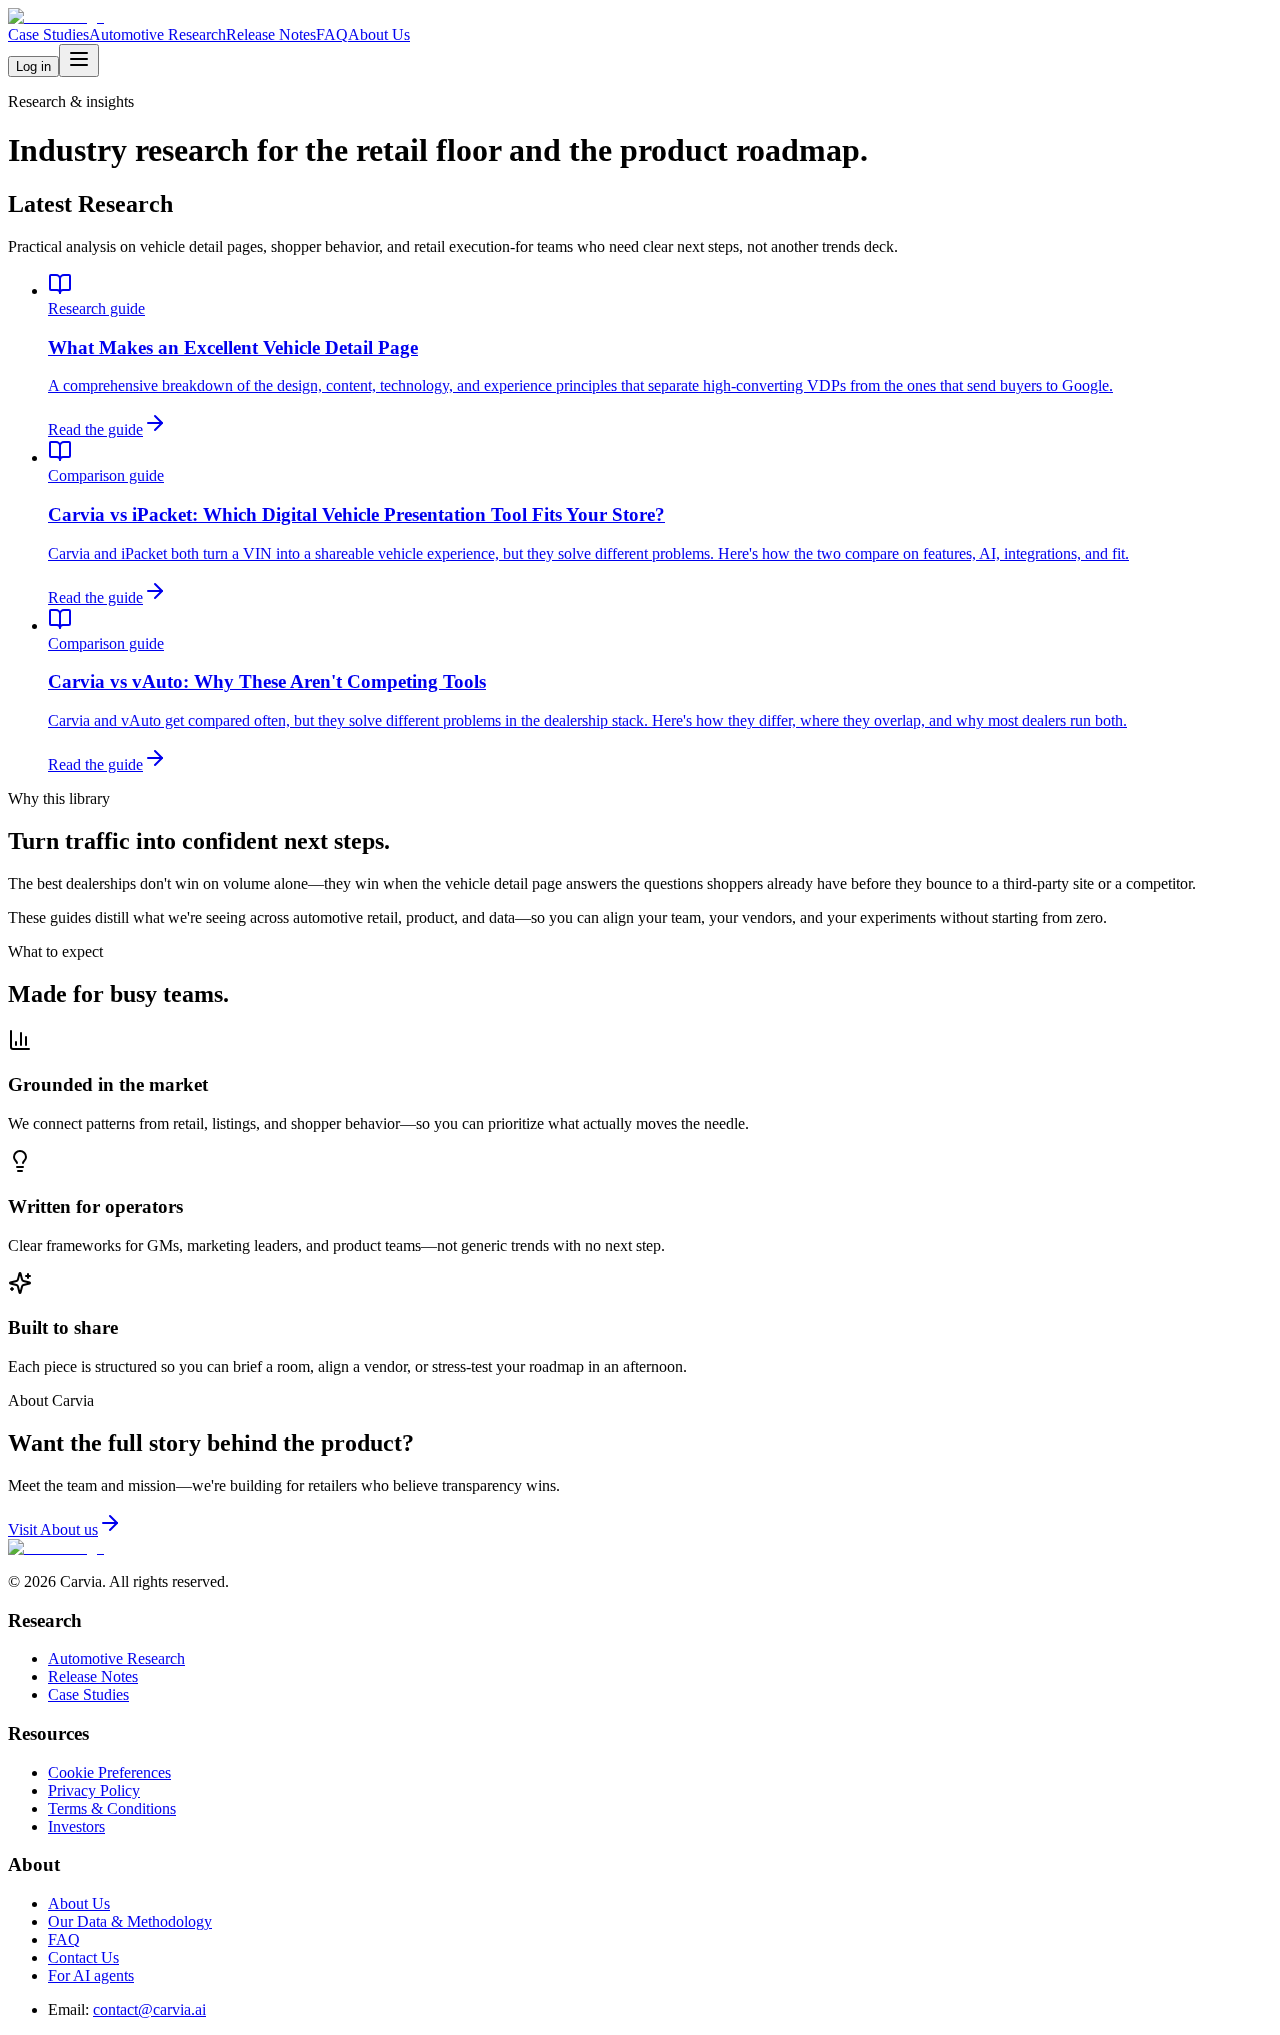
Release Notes (271, 34)
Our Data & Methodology (130, 1921)
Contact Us (83, 1957)
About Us (379, 34)
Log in (33, 66)
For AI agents (91, 1975)
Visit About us (53, 1529)
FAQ (332, 34)
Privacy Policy (94, 1790)
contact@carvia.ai (149, 2009)
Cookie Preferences (109, 1772)
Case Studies (48, 34)
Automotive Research (157, 34)
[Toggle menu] (79, 60)
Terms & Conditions (112, 1808)
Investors (76, 1826)
